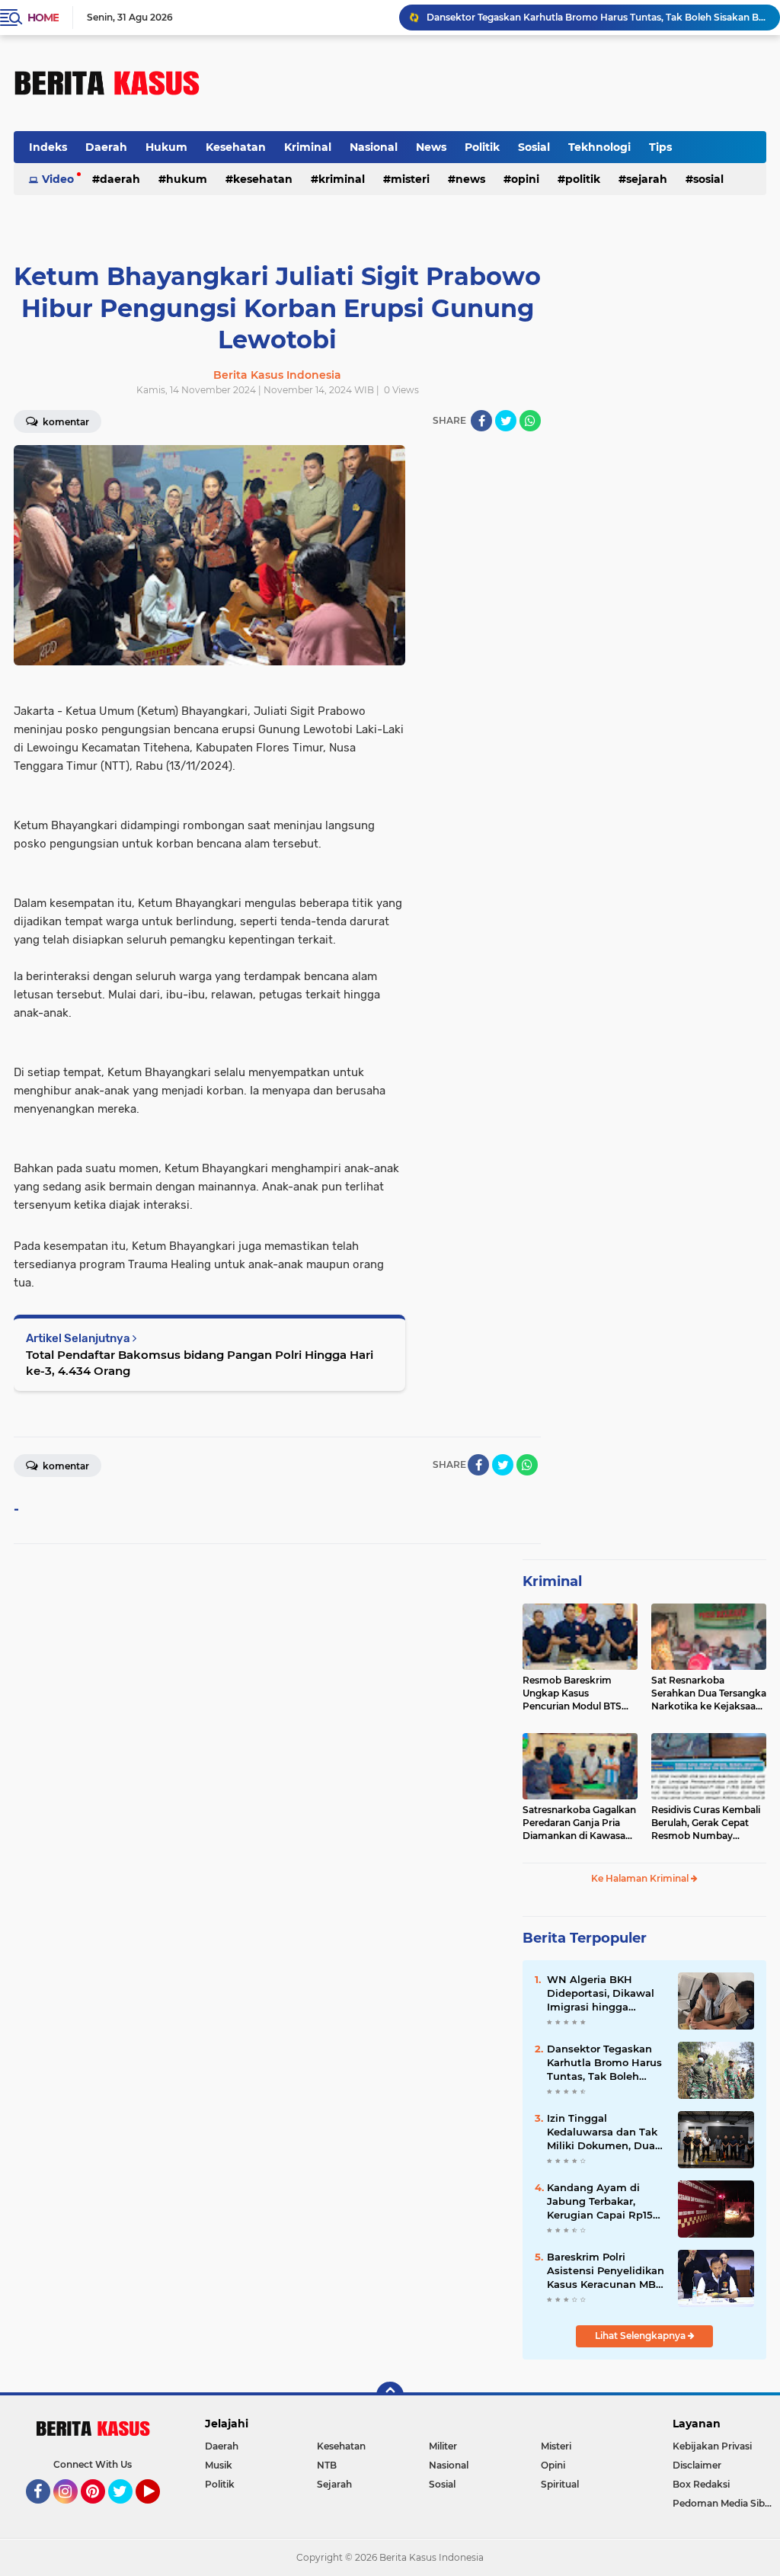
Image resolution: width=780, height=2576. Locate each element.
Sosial (534, 147)
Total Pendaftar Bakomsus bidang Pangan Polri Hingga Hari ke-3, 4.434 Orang (200, 1363)
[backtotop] (390, 2395)
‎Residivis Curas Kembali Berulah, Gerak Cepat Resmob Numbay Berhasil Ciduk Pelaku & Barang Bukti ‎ (706, 1823)
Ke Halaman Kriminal (641, 1878)
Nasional (374, 147)
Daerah (106, 147)
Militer (443, 2446)
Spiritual (560, 2484)
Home (43, 18)
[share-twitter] (506, 421)
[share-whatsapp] (530, 421)
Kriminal (308, 147)
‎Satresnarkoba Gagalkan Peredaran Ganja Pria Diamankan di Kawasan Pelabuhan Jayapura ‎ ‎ (579, 1823)
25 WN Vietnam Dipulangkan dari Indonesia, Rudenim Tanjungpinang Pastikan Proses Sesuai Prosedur (596, 18)
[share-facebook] (481, 421)
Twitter (127, 2510)
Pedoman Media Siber (723, 2503)
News (431, 147)
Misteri (410, 179)
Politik (482, 147)
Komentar (65, 1466)
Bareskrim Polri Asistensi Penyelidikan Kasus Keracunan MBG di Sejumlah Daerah (606, 2271)
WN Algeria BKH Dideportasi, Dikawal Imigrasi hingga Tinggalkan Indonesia (603, 1994)
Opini (525, 179)
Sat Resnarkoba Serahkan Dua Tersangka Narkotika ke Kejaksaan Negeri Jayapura (709, 1693)
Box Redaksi (701, 2484)
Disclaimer (697, 2465)
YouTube (158, 2510)
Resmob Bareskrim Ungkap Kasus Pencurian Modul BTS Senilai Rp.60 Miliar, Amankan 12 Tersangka (576, 1693)
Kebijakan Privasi (712, 2446)
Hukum (166, 147)
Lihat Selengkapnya (641, 2336)
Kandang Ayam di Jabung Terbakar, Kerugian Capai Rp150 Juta (603, 2202)
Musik (219, 2465)
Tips (660, 147)
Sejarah (647, 179)
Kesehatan (236, 147)
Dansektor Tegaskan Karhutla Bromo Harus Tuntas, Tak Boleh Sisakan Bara (604, 2063)
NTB (327, 2465)
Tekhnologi (599, 147)
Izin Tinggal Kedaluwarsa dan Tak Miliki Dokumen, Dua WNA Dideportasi (602, 2132)
